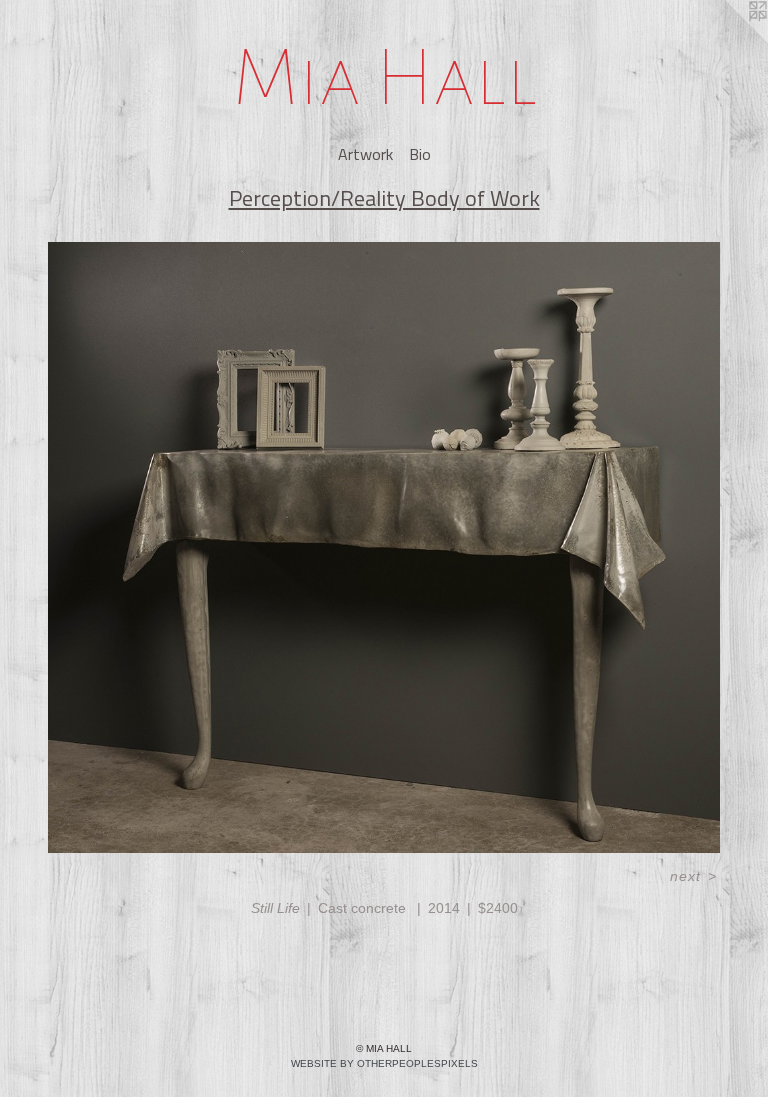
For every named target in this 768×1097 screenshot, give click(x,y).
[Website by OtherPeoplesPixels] (728, 40)
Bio (420, 154)
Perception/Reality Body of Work (384, 198)
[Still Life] (384, 547)
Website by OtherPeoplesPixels (384, 1063)
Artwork (365, 154)
